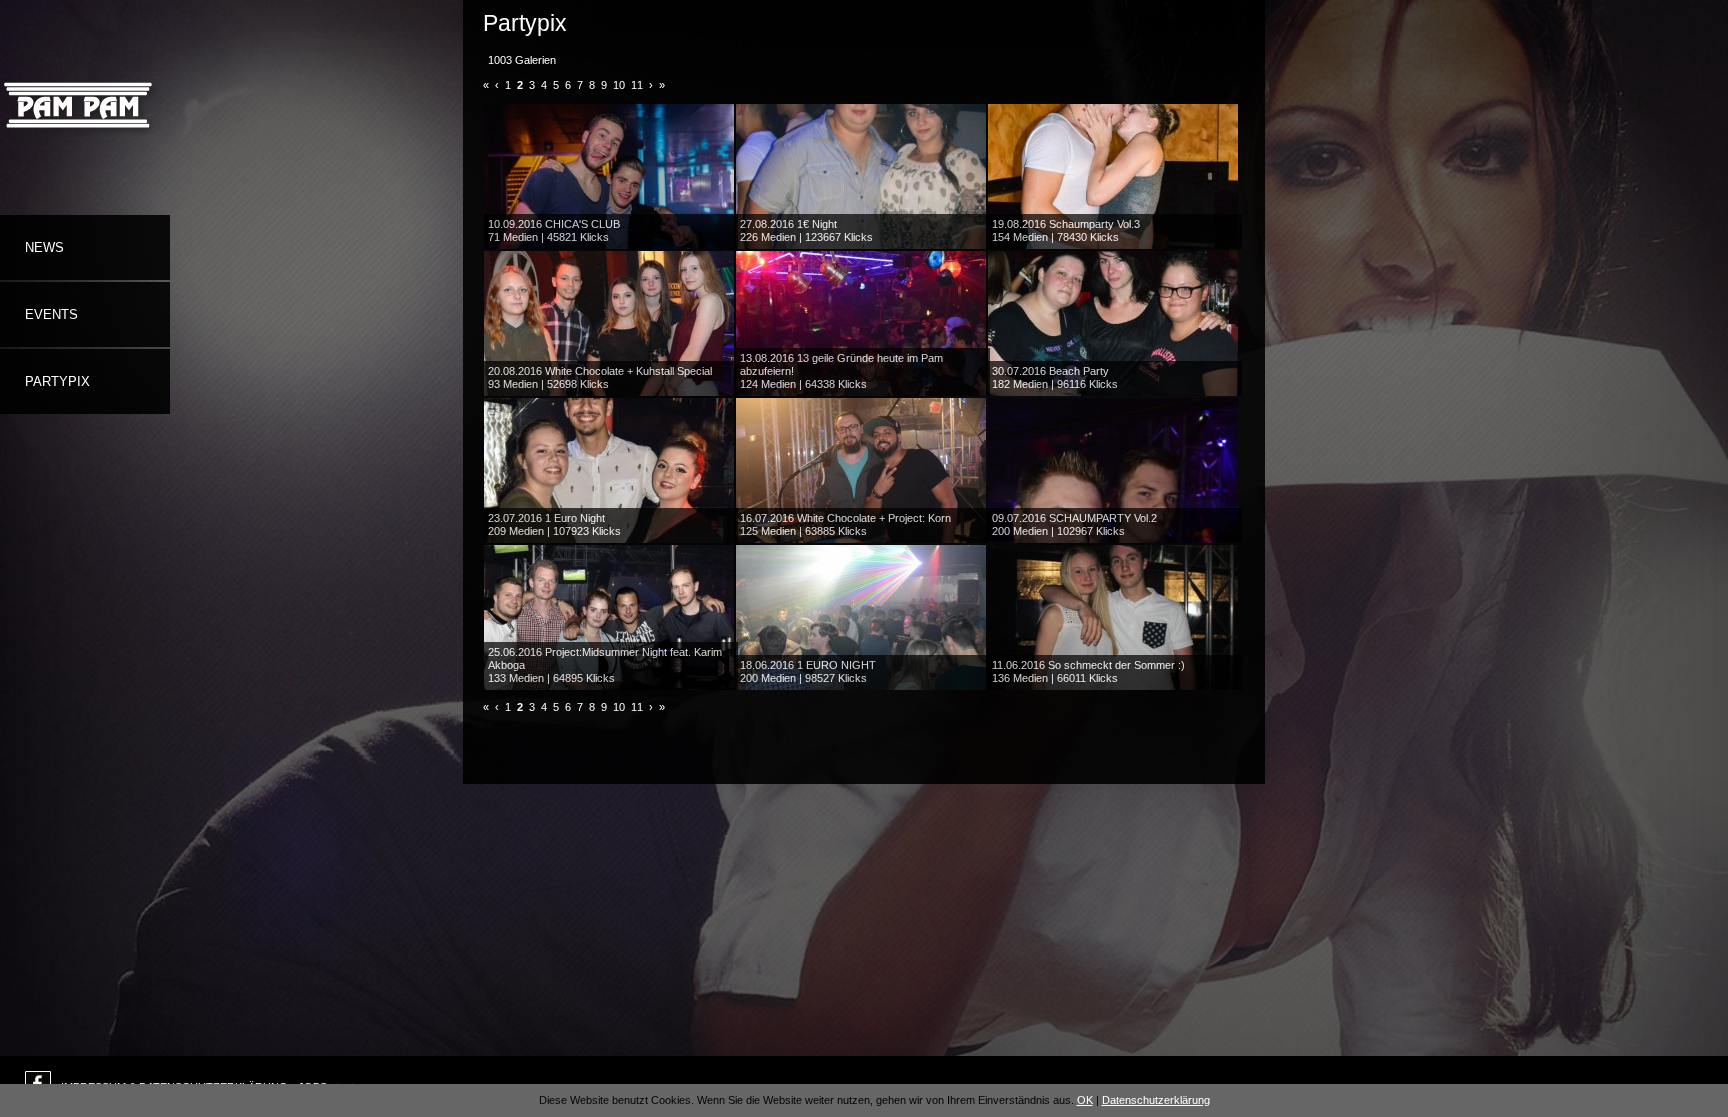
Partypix (57, 381)
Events (51, 314)
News (44, 247)
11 (637, 85)
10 (619, 85)
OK (1085, 1100)
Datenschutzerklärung (1156, 1100)
